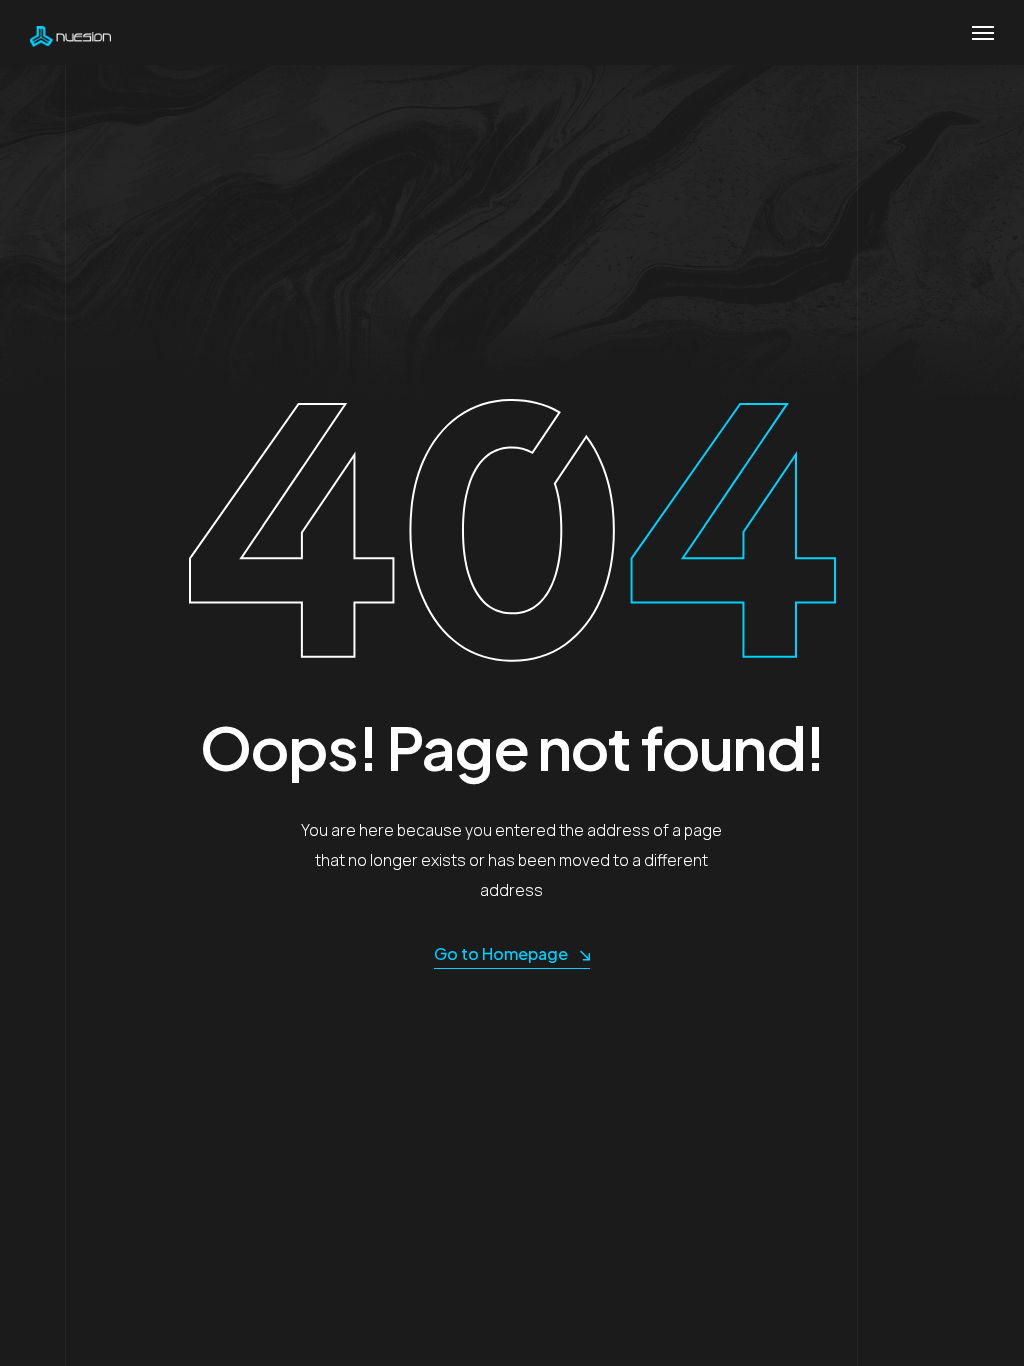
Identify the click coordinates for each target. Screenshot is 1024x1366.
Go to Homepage (501, 953)
